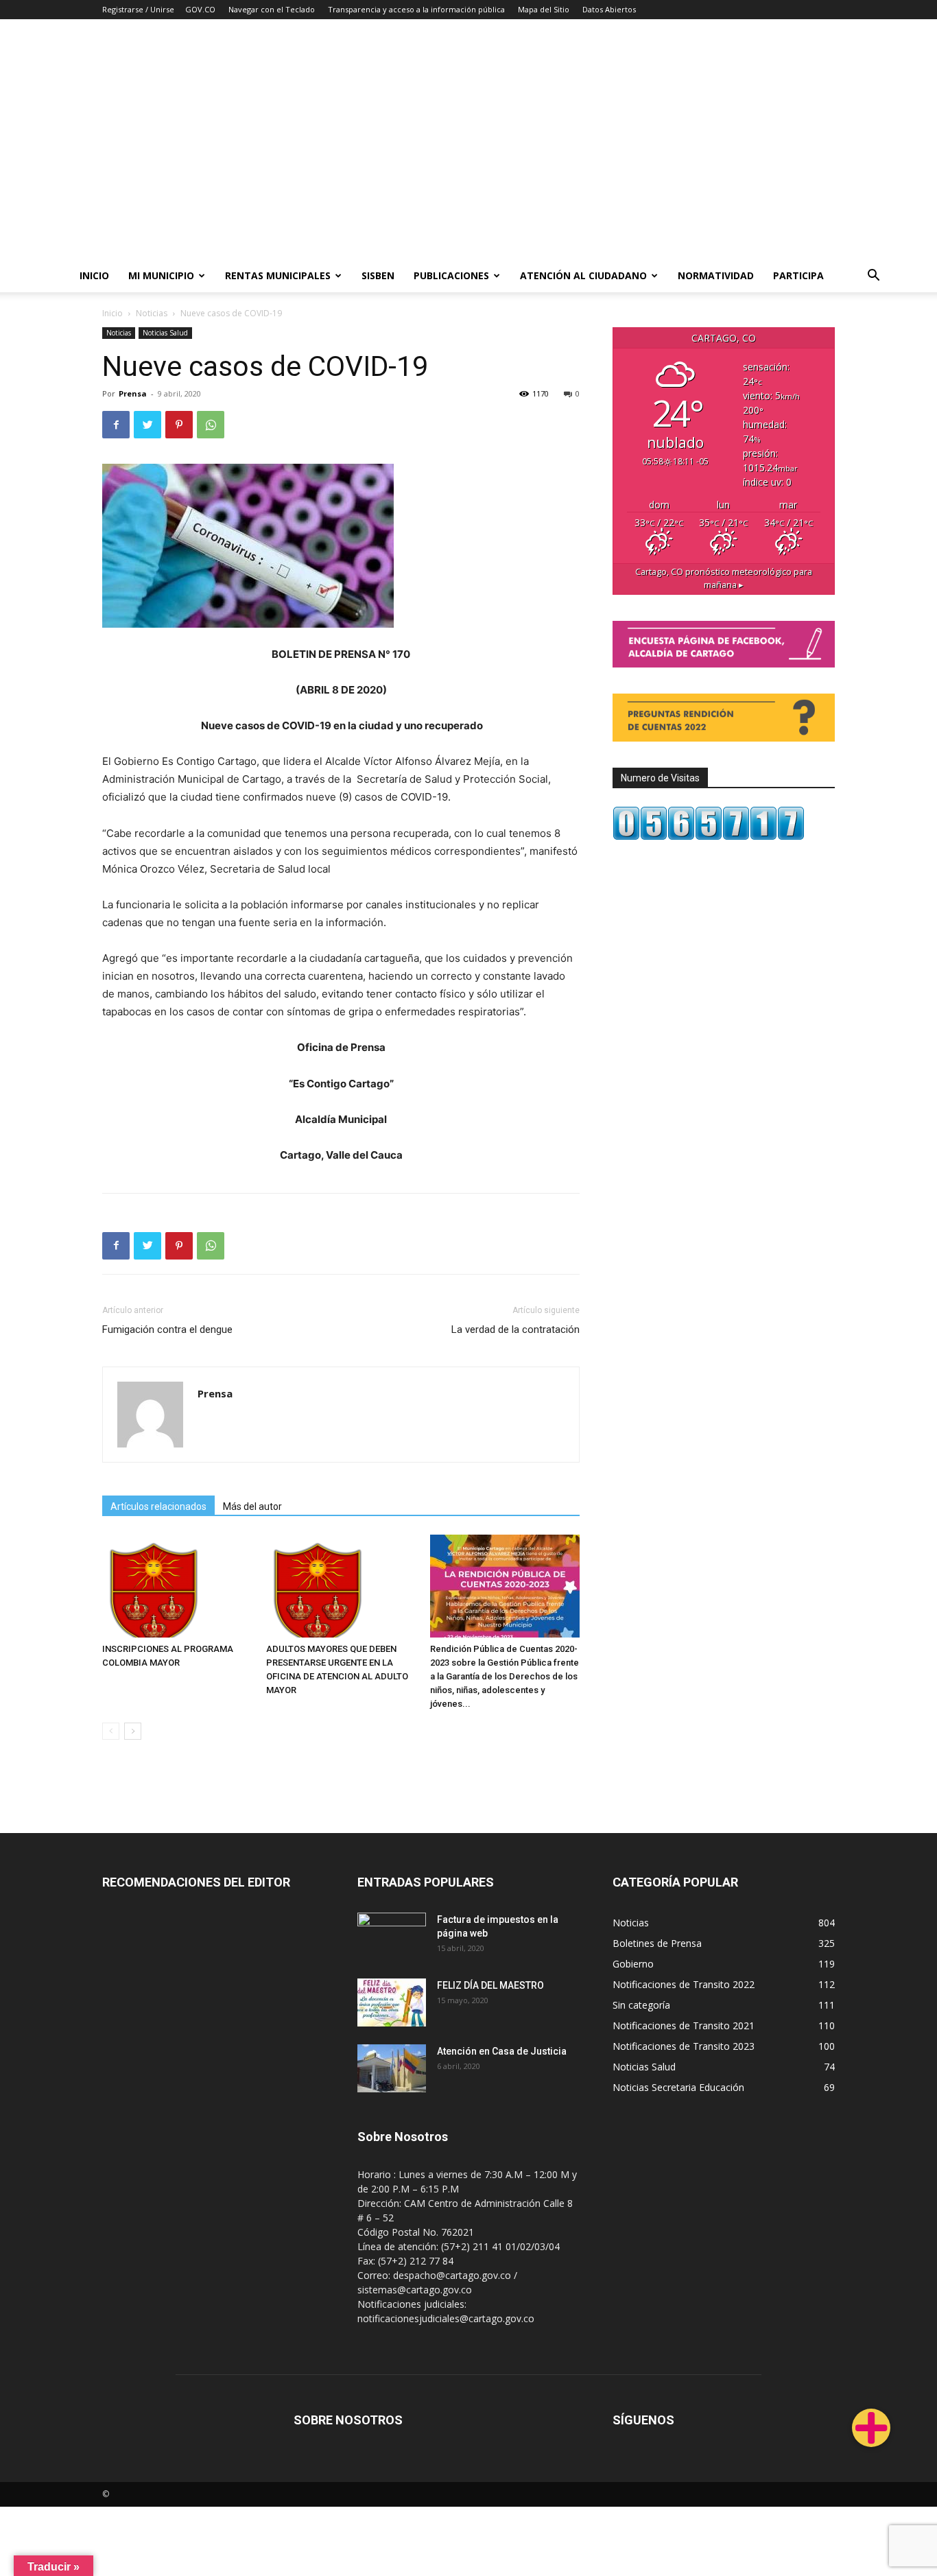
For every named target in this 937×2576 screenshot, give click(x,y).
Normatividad (716, 275)
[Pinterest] (179, 425)
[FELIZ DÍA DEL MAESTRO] (392, 2002)
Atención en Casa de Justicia (502, 2051)
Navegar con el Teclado (272, 9)
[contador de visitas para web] (709, 837)
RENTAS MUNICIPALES (278, 275)
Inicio (94, 275)
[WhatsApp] (211, 425)
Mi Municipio (161, 275)
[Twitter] (147, 425)
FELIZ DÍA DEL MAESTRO (490, 1985)
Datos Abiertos (609, 9)
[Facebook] (116, 425)
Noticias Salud (165, 333)
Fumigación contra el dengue (167, 1330)
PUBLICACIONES (451, 275)
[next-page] (133, 1731)
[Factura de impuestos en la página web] (392, 1937)
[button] (874, 277)
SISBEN (378, 275)
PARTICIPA (798, 275)
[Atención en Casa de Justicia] (392, 2068)
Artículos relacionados (158, 1506)
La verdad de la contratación (515, 1330)
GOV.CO (200, 9)
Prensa (133, 393)
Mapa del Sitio (544, 9)
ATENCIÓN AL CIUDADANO (583, 275)
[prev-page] (111, 1731)
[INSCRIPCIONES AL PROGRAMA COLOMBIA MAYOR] (177, 1586)
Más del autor (252, 1506)
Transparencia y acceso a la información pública (416, 9)
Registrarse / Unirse (138, 9)
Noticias (152, 313)
